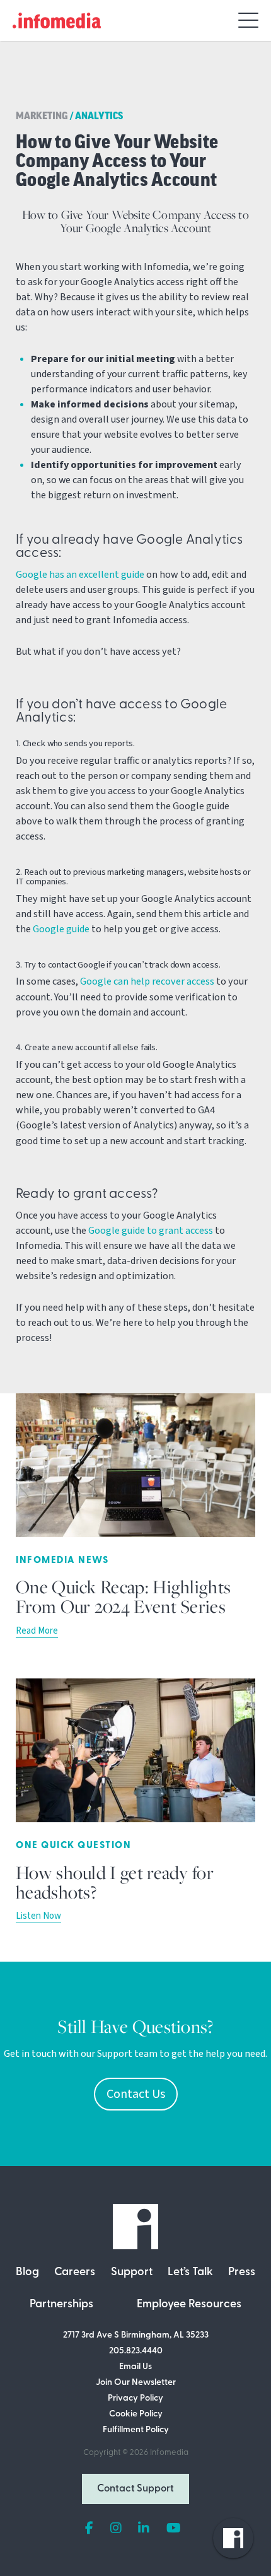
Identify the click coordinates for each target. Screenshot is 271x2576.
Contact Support (135, 2489)
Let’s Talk (190, 2273)
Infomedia (169, 2453)
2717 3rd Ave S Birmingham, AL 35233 (136, 2335)
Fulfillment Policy (136, 2430)
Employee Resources (189, 2305)
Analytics (99, 117)
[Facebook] (89, 2529)
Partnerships (61, 2305)
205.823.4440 (136, 2351)
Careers (75, 2273)
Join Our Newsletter (136, 2383)
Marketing (42, 117)
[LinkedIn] (144, 2529)
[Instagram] (116, 2529)
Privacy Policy (135, 2398)
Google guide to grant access (151, 1231)
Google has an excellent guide (80, 575)
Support (132, 2273)
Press (242, 2273)
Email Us (135, 2367)
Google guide (61, 929)
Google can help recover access (147, 981)
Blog (27, 2273)
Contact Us (136, 2094)
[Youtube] (174, 2529)
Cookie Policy (136, 2414)
